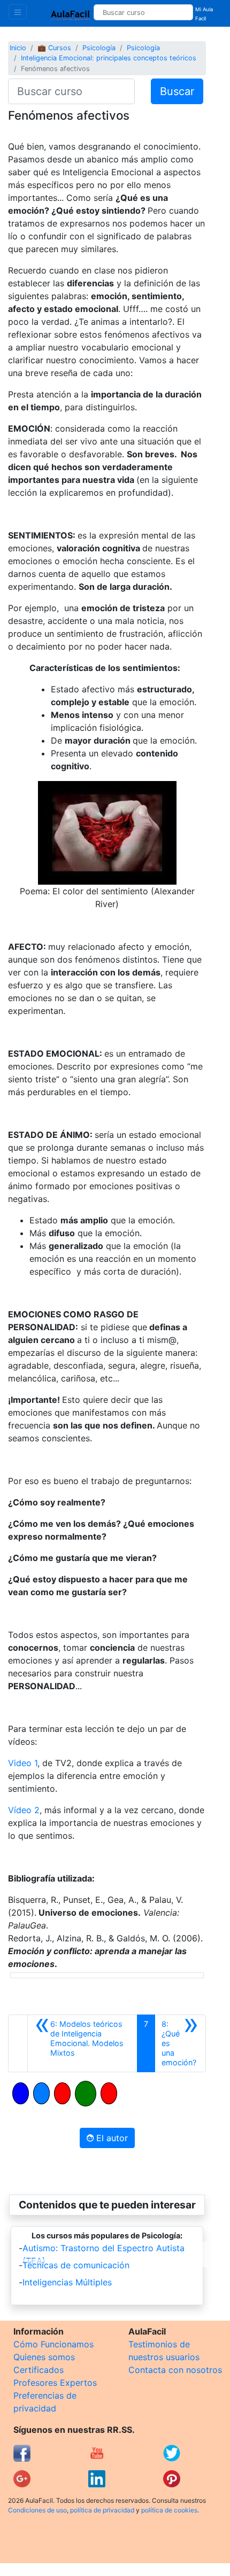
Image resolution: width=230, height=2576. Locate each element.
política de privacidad (102, 2510)
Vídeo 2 (24, 1810)
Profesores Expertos (55, 2383)
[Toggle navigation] (18, 12)
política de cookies (169, 2510)
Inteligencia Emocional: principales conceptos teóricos (109, 58)
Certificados (39, 2370)
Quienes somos (44, 2357)
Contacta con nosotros (175, 2370)
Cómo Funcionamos (53, 2344)
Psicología (99, 48)
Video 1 (23, 1763)
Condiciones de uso (37, 2510)
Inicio (18, 48)
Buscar (177, 91)
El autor (111, 2138)
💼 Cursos (54, 48)
